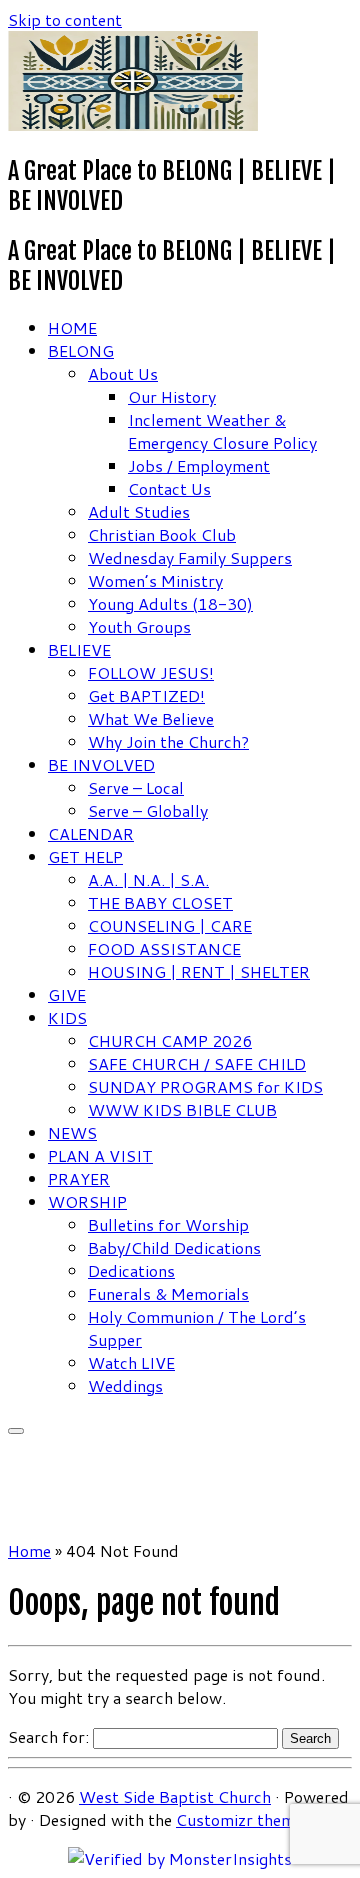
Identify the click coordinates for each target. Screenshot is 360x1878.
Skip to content (65, 19)
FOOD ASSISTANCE (164, 948)
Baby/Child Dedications (174, 1247)
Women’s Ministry (155, 580)
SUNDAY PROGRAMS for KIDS (205, 1086)
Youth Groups (139, 626)
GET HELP (85, 856)
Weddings (125, 1385)
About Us (123, 373)
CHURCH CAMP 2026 (170, 1040)
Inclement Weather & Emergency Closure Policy (222, 431)
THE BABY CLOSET (160, 902)
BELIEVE (79, 649)
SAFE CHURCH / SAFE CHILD (197, 1063)
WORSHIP (87, 1201)
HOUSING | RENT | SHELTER (199, 971)
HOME (72, 327)
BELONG (81, 350)
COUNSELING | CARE (170, 925)
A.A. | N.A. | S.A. (148, 879)
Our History (172, 396)
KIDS (67, 1017)
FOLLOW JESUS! (151, 672)
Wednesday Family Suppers (190, 557)
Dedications (131, 1270)
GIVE (67, 994)
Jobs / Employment (199, 465)
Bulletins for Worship (168, 1224)
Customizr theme (239, 1819)
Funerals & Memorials (168, 1293)
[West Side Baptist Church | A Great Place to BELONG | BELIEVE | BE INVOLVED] (133, 124)
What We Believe (151, 718)
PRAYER (79, 1178)
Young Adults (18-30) (170, 603)
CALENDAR (91, 833)
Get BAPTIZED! (146, 695)
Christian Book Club (162, 534)
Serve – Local (136, 787)
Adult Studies (139, 511)
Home (29, 1550)
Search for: (48, 1736)
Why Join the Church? (168, 741)
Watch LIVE (131, 1362)
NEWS (72, 1132)
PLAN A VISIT (100, 1155)
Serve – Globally (148, 810)
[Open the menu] (16, 1431)
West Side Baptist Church (175, 1796)
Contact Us (169, 488)
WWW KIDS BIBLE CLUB (182, 1109)
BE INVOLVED (101, 764)
